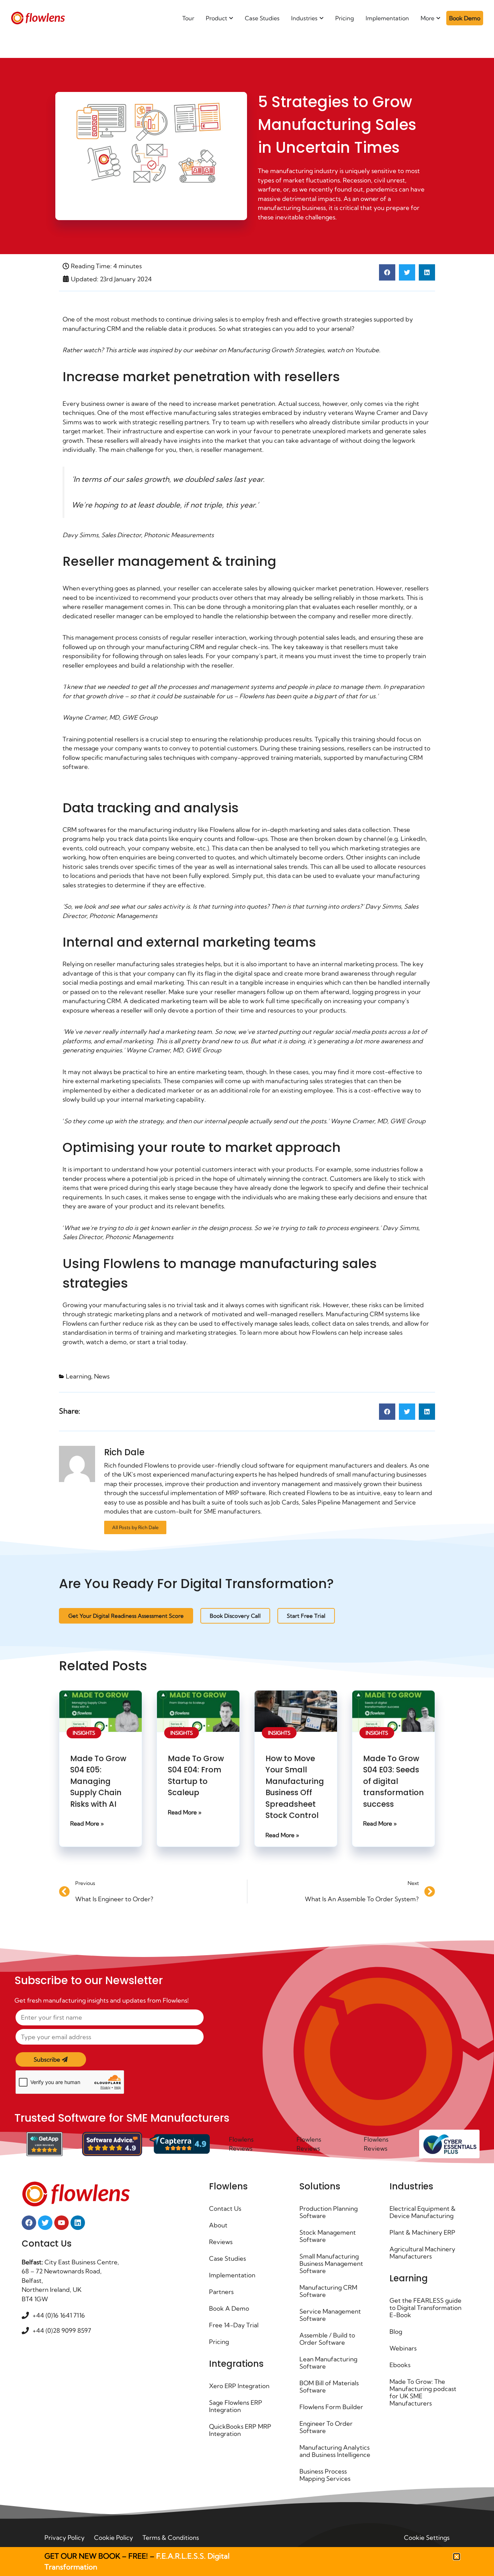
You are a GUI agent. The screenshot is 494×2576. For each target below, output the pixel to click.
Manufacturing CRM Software (328, 2291)
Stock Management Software (328, 2236)
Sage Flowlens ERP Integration (236, 2406)
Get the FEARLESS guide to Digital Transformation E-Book (425, 2308)
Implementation (232, 2275)
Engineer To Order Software (326, 2427)
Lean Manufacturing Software (328, 2363)
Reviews (221, 2242)
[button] (387, 272)
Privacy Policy (65, 2537)
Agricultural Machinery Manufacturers (422, 2253)
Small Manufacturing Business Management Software (331, 2263)
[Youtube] (61, 2223)
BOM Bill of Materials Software (329, 2386)
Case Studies (227, 2258)
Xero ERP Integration (239, 2386)
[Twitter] (45, 2223)
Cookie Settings (427, 2537)
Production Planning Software (329, 2212)
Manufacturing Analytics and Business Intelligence (335, 2451)
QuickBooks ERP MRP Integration (240, 2430)
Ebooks (400, 2365)
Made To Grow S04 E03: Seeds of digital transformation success (393, 1781)
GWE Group (140, 717)
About (218, 2225)
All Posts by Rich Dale (135, 1527)
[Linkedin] (78, 2223)
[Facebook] (29, 2223)
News (102, 1376)
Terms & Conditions (171, 2537)
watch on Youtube (353, 350)
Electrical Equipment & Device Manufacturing (423, 2212)
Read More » (87, 1823)
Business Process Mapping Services (325, 2475)
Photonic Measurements (179, 535)
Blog (396, 2331)
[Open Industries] (321, 18)
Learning (78, 1376)
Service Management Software (330, 2315)
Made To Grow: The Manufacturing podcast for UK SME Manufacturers (423, 2392)
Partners (221, 2292)
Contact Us (225, 2208)
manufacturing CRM (92, 329)
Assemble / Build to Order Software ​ (327, 2339)
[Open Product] (231, 18)
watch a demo (106, 1342)
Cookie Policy (114, 2537)
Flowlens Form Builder (331, 2407)
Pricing (219, 2342)
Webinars (403, 2348)
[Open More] (438, 18)
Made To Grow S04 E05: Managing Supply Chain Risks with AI (98, 1781)
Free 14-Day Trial (234, 2325)
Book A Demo (229, 2308)
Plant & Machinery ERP (422, 2232)
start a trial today (162, 1342)
